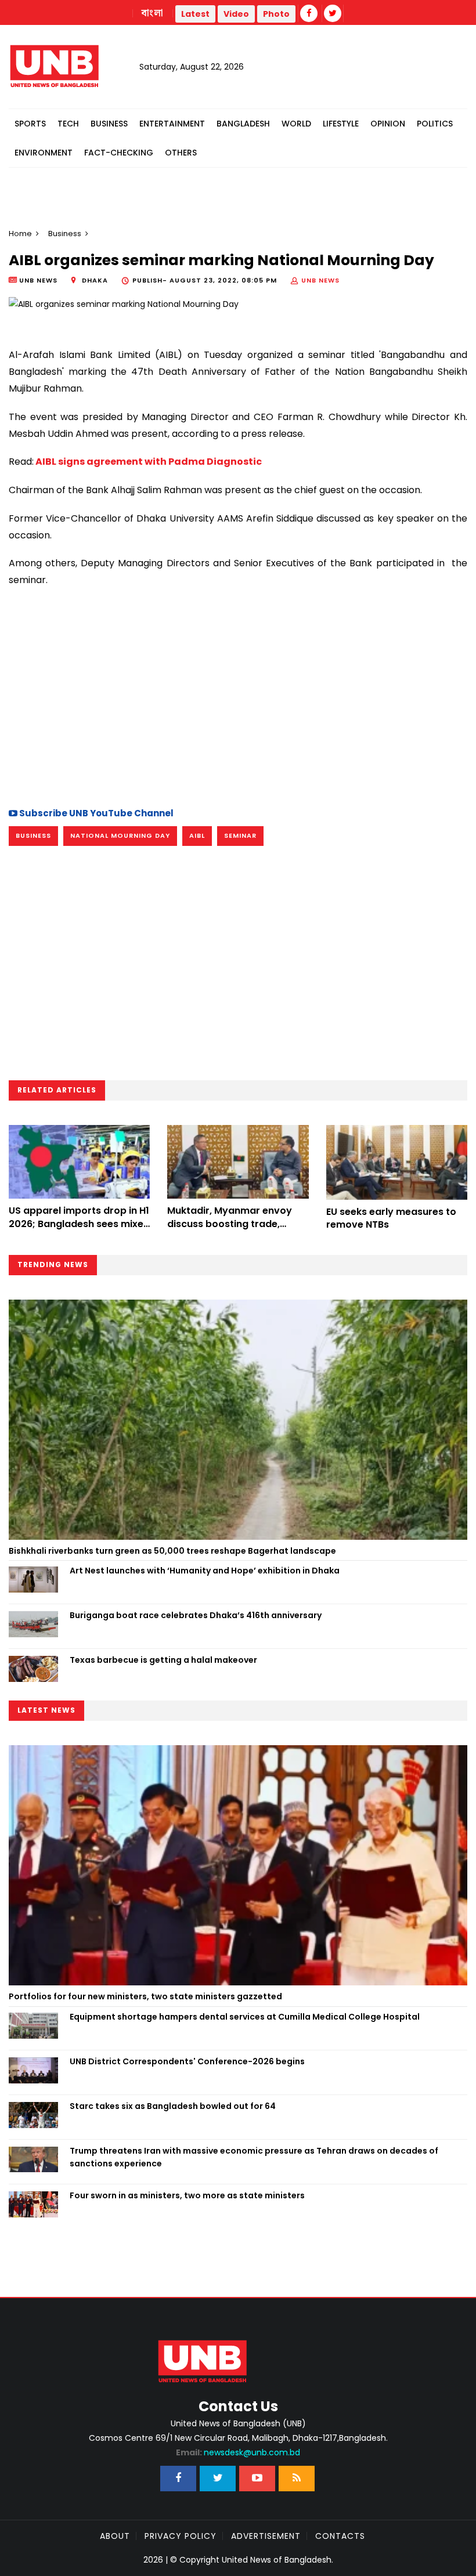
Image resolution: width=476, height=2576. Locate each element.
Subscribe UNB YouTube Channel (95, 813)
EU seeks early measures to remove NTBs (391, 1218)
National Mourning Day (120, 835)
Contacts (340, 2536)
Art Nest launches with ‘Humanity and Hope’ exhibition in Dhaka (205, 1571)
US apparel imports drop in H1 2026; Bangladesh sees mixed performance (79, 1224)
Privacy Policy (181, 2536)
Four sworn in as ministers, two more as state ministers (187, 2195)
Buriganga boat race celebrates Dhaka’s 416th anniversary (196, 1615)
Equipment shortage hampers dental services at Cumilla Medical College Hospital (245, 2017)
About (115, 2536)
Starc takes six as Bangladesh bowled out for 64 (173, 2106)
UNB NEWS (320, 280)
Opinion (388, 124)
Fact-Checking (119, 153)
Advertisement (266, 2536)
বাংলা (153, 13)
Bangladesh (243, 124)
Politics (435, 124)
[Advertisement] (238, 696)
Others (181, 153)
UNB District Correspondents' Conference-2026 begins (187, 2061)
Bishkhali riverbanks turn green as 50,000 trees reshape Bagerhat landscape (172, 1551)
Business (109, 124)
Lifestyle (341, 124)
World (296, 124)
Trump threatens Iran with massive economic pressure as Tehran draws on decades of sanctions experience (254, 2157)
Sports (30, 124)
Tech (68, 124)
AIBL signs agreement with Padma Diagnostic (148, 462)
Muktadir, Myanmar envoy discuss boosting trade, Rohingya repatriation (230, 1224)
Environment (44, 153)
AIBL (197, 835)
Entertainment (172, 124)
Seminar (240, 835)
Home (20, 234)
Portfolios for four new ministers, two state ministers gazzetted (145, 1996)
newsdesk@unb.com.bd (238, 2452)
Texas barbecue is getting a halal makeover (163, 1660)
